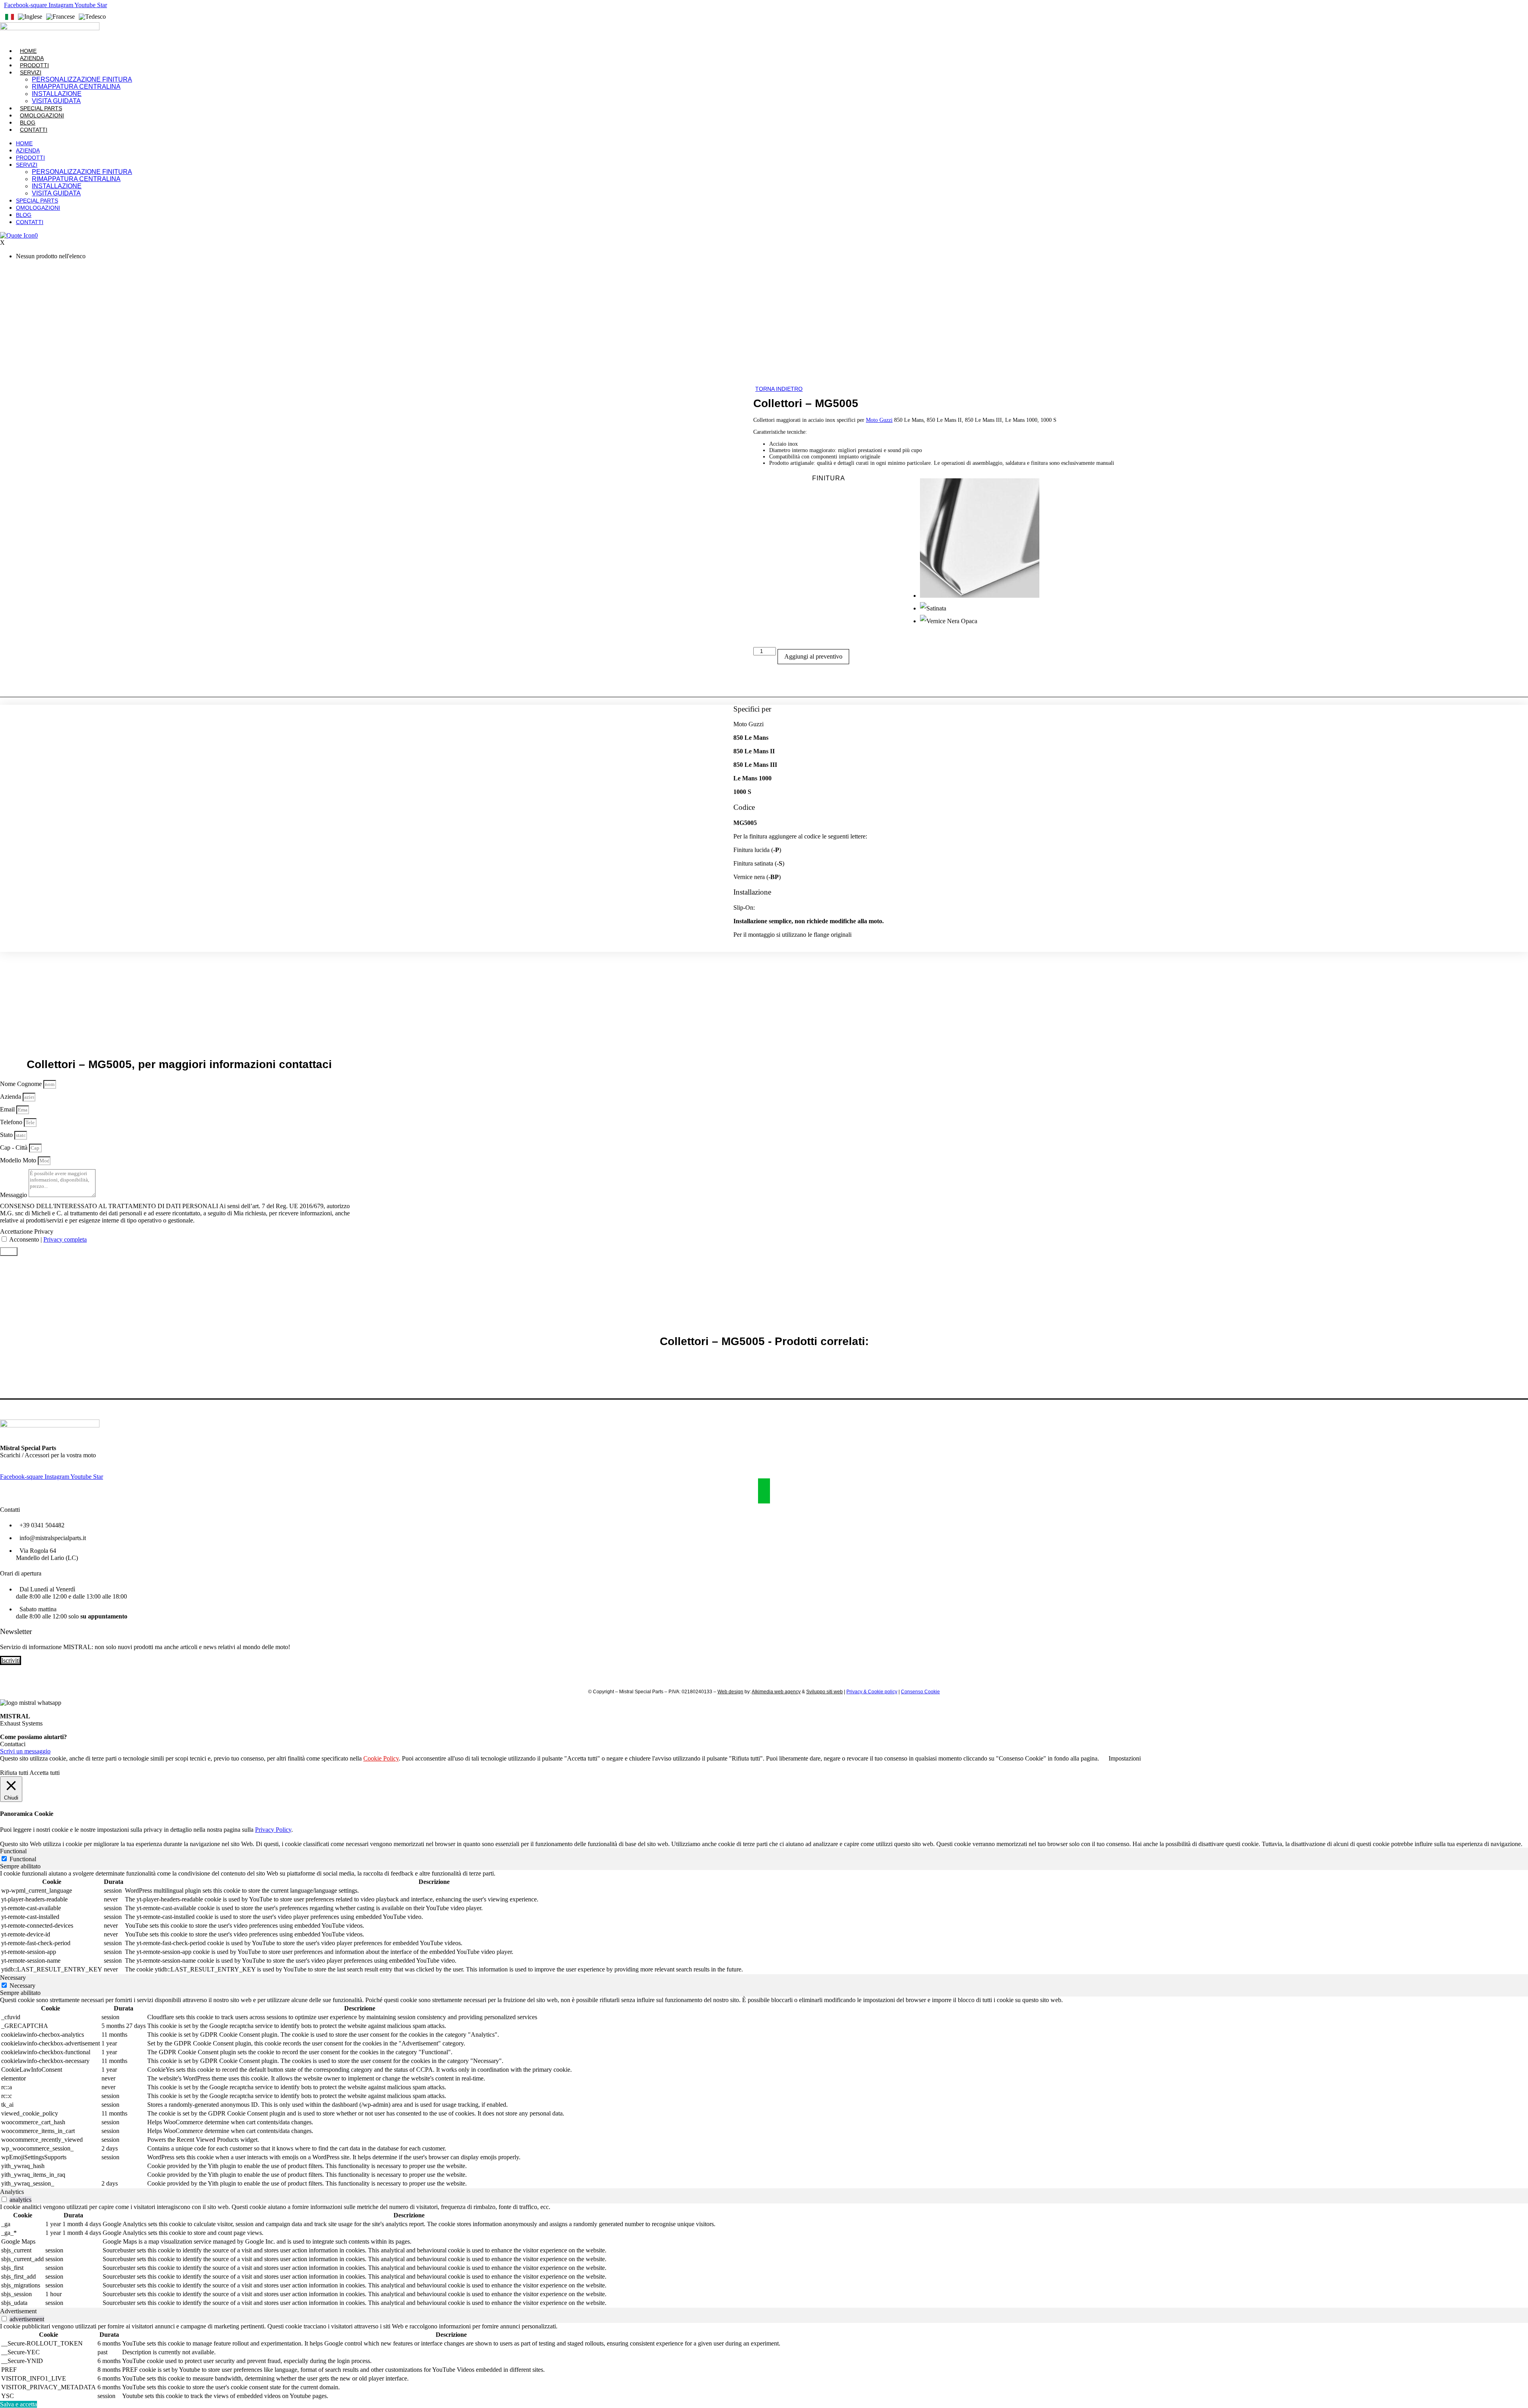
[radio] (1214, 540)
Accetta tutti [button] (45, 1773)
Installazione (57, 94)
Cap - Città (15, 1147)
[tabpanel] (764, 1922)
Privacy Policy (273, 1830)
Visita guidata (56, 101)
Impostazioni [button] (1125, 1758)
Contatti (34, 130)
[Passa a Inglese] (30, 17)
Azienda (32, 58)
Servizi (31, 72)
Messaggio (14, 1195)
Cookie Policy (381, 1758)
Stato (7, 1135)
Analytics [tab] (12, 2192)
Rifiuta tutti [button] (14, 1773)
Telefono (12, 1122)
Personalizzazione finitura (82, 79)
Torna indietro (779, 389)
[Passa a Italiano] (10, 17)
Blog (28, 123)
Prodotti (34, 65)
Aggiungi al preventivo (813, 656)
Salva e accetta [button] (19, 2404)
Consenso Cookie (920, 1692)
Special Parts (41, 108)
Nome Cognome (22, 1084)
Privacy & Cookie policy (872, 1692)
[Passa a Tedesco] (92, 17)
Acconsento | (48, 1239)
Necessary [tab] (13, 1978)
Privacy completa (65, 1239)
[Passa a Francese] (60, 17)
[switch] (4, 2199)
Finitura (829, 478)
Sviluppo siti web (824, 1692)
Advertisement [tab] (18, 2311)
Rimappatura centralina (76, 87)
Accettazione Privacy (27, 1231)
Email (8, 1109)
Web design (730, 1692)
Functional (23, 1859)
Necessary (22, 1986)
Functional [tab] (13, 1851)
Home (28, 51)
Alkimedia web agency (776, 1692)
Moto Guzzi (879, 420)
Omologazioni (42, 115)
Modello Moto (19, 1160)
